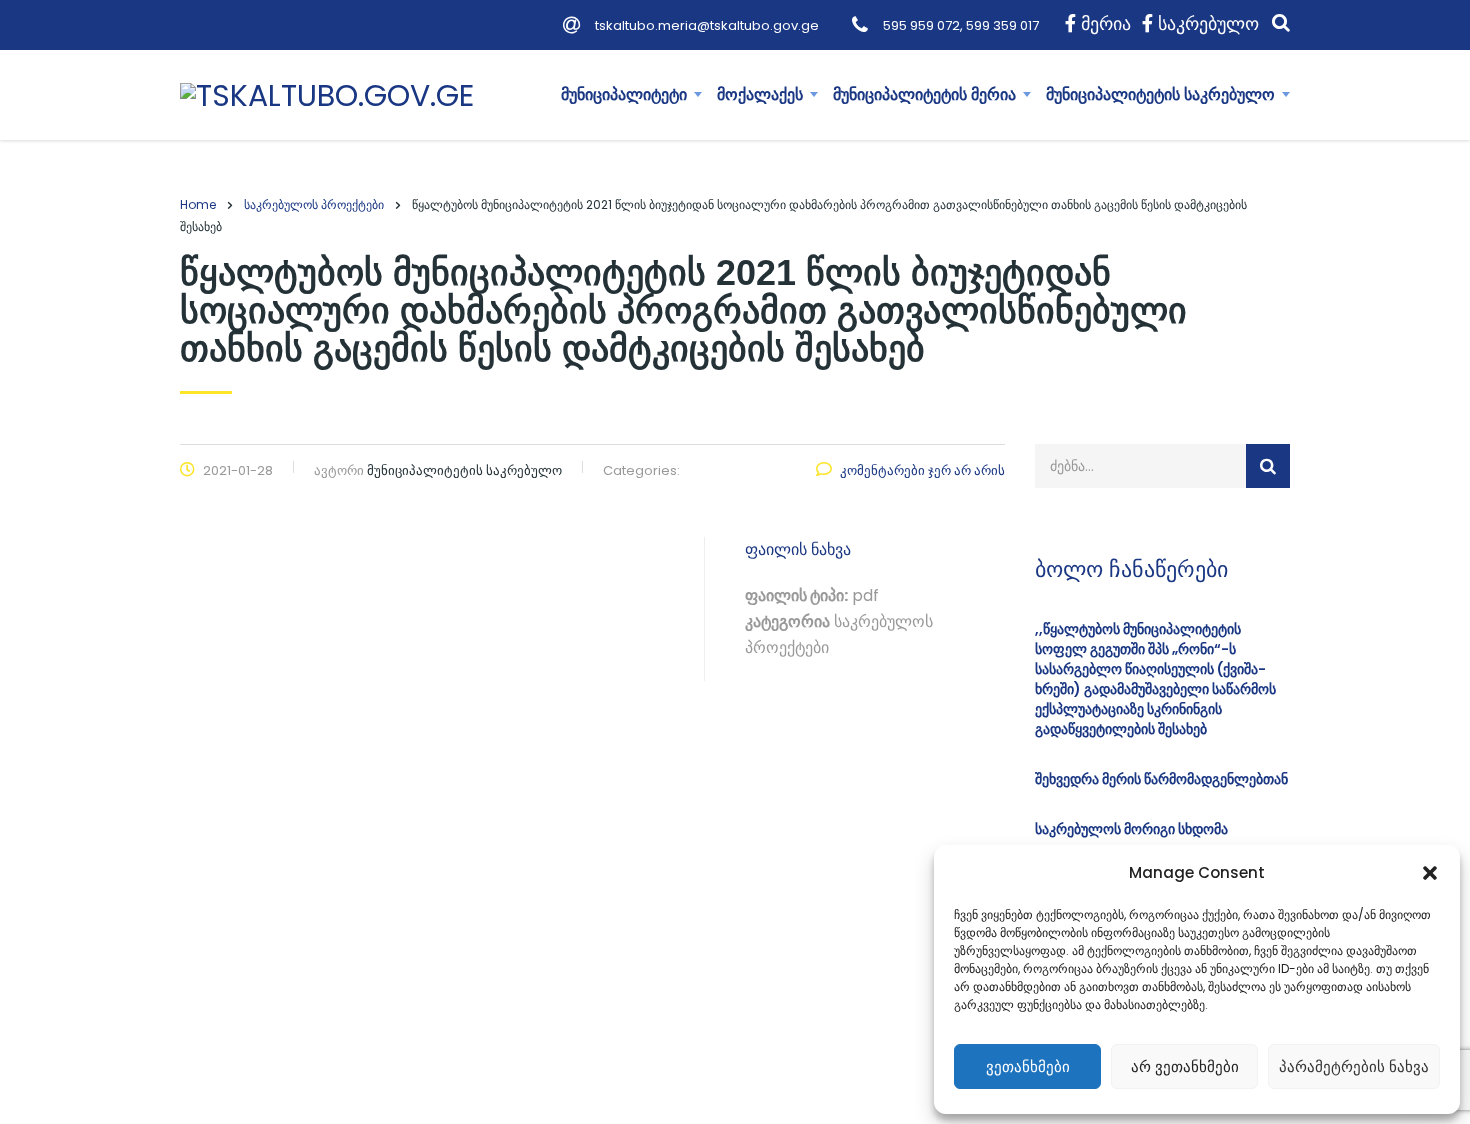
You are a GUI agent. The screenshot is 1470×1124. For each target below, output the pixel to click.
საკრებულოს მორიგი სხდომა (1131, 829)
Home (198, 204)
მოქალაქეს (760, 94)
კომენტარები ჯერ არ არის (922, 470)
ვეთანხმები (1028, 1066)
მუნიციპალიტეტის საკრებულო (1160, 94)
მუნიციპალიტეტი (624, 94)
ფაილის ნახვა (798, 549)
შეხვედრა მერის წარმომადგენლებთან (1161, 779)
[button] (1430, 873)
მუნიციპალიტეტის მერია (924, 94)
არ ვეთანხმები (1185, 1066)
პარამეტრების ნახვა (1354, 1066)
